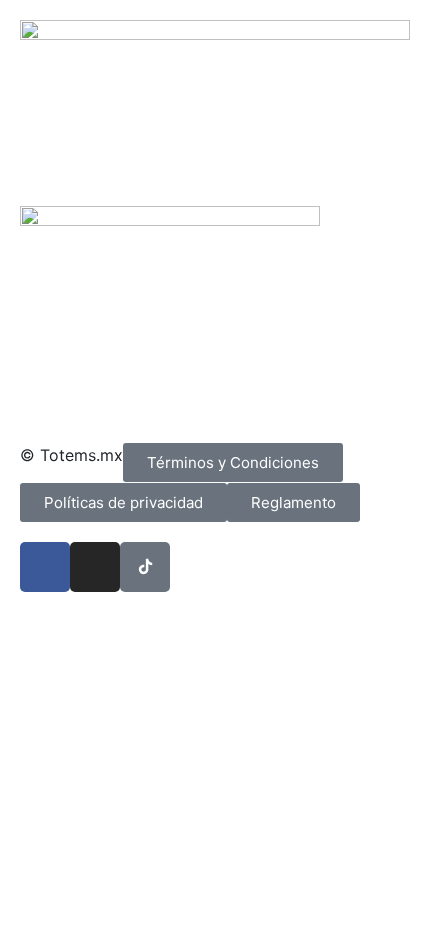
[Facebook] (45, 567)
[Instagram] (95, 567)
